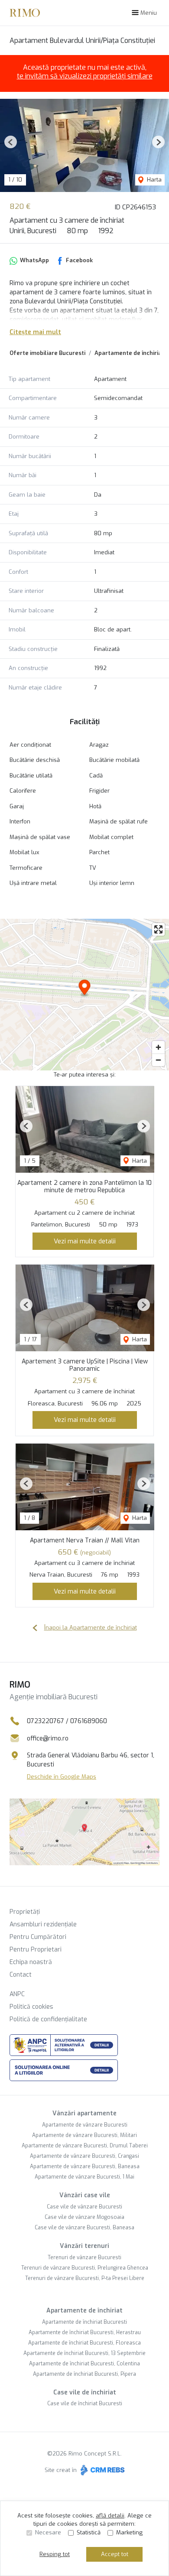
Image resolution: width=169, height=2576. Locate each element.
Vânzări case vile (85, 2195)
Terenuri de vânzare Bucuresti (84, 2257)
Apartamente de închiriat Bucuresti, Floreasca (84, 2343)
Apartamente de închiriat (84, 2311)
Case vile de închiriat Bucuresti (85, 2404)
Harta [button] (153, 180)
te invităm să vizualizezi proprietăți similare (85, 76)
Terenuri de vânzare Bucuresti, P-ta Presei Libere (85, 2278)
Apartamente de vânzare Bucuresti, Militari (84, 2135)
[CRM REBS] (102, 2470)
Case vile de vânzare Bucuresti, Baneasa (84, 2228)
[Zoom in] (158, 1047)
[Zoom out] (158, 1060)
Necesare (48, 2532)
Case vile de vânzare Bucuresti (84, 2207)
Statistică (89, 2532)
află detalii (110, 2516)
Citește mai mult (35, 332)
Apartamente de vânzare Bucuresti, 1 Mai (84, 2177)
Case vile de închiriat (85, 2392)
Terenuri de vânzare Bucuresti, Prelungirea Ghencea (85, 2268)
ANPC (17, 1994)
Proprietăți (25, 1912)
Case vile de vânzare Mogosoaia (84, 2217)
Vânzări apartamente (84, 2113)
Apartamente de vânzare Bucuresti (85, 2125)
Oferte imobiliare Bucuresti (47, 353)
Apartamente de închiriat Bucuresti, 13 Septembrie (84, 2353)
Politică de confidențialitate (48, 2019)
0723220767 (45, 1721)
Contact (21, 1975)
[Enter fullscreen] (158, 929)
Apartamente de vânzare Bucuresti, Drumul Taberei (85, 2146)
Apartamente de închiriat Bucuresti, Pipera (84, 2374)
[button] (11, 142)
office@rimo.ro (48, 1738)
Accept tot (115, 2554)
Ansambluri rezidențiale (43, 1924)
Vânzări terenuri (84, 2246)
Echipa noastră (31, 1962)
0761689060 (89, 1721)
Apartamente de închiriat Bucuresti (84, 2322)
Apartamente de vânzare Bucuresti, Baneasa (85, 2166)
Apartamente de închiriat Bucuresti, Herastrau (85, 2332)
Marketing (129, 2532)
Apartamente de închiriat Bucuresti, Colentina (84, 2364)
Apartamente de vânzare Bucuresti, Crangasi (84, 2156)
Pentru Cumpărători (38, 1937)
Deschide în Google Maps (62, 1777)
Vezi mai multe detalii (85, 1241)
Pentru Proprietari (36, 1950)
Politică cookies (31, 2007)
